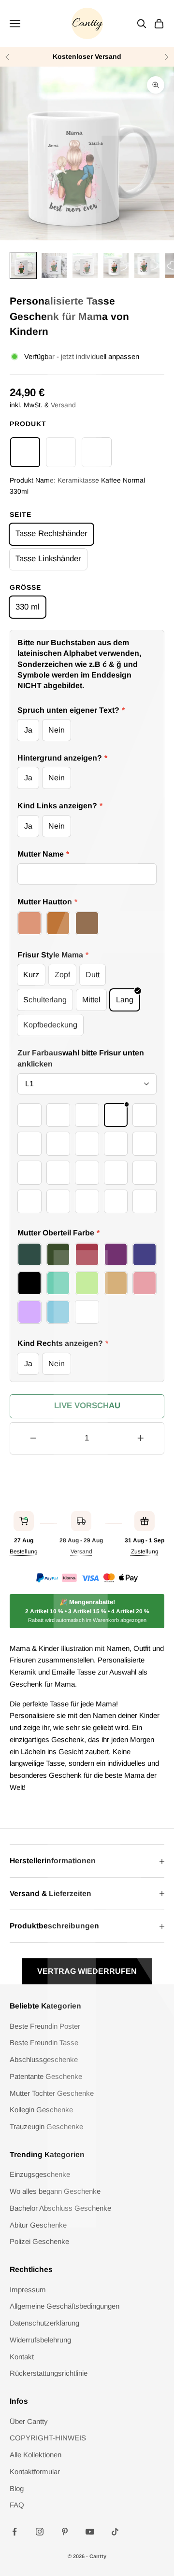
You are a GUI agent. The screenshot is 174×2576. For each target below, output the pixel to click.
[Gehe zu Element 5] (147, 265)
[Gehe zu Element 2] (54, 265)
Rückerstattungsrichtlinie (49, 2373)
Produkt (28, 424)
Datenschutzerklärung (44, 2323)
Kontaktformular (35, 2472)
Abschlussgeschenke (44, 2059)
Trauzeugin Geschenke (46, 2126)
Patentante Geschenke (46, 2076)
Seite (21, 514)
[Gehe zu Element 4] (116, 265)
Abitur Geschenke (38, 2225)
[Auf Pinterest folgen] (65, 2532)
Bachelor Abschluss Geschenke (60, 2208)
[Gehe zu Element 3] (85, 265)
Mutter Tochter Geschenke (52, 2093)
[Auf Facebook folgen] (14, 2532)
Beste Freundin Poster (45, 2026)
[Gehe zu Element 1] (23, 265)
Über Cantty (29, 2421)
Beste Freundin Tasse (44, 2043)
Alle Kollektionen (36, 2455)
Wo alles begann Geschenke (55, 2191)
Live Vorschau (87, 1406)
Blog (17, 2488)
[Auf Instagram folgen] (40, 2532)
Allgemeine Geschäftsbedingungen (65, 2306)
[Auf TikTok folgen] (115, 2532)
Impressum (28, 2290)
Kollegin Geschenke (41, 2110)
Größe (25, 587)
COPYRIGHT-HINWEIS (48, 2438)
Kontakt (22, 2357)
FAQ (17, 2505)
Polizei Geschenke (39, 2241)
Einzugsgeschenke (40, 2174)
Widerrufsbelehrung (40, 2340)
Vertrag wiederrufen (87, 1971)
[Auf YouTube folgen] (90, 2532)
